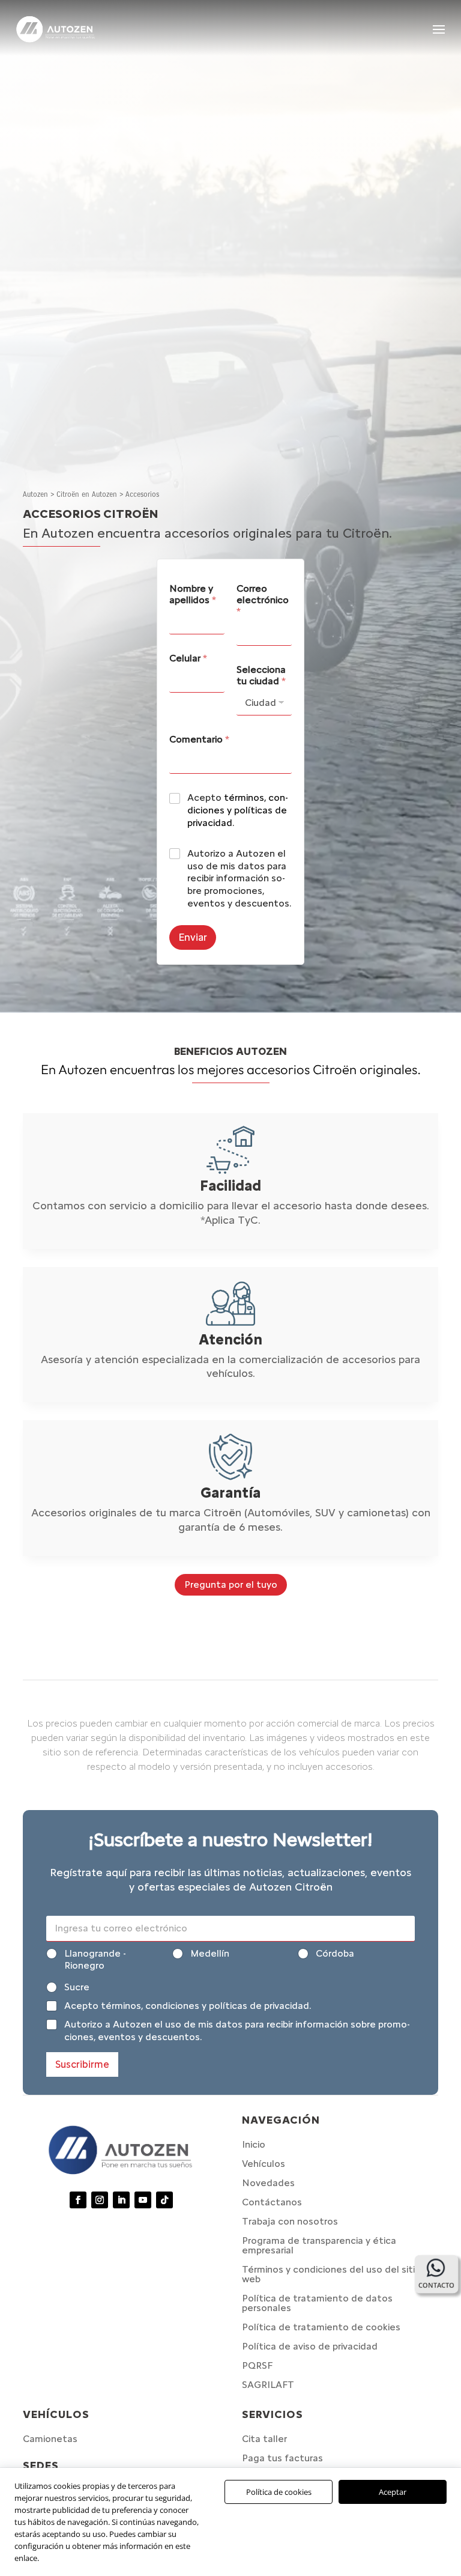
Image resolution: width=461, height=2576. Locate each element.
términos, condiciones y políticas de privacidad (238, 810)
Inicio (254, 2144)
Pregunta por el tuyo (231, 1584)
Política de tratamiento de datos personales (317, 2303)
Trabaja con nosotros (290, 2221)
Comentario (199, 739)
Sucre (77, 1987)
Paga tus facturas (282, 2458)
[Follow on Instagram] (100, 2200)
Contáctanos (272, 2202)
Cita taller (264, 2439)
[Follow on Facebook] (78, 2200)
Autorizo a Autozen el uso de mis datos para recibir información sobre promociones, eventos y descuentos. (239, 878)
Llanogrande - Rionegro (95, 1960)
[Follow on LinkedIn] (121, 2200)
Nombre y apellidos (193, 594)
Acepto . (238, 810)
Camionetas (50, 2439)
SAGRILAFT (268, 2385)
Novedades (268, 2183)
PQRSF (257, 2365)
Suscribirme (82, 2064)
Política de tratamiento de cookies (321, 2327)
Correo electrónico (263, 600)
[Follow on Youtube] (143, 2200)
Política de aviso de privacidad (310, 2346)
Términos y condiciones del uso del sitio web (331, 2274)
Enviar (193, 937)
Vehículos (264, 2164)
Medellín (210, 1953)
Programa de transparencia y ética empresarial (319, 2245)
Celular (188, 658)
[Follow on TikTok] (164, 2200)
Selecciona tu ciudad (261, 675)
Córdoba (335, 1953)
